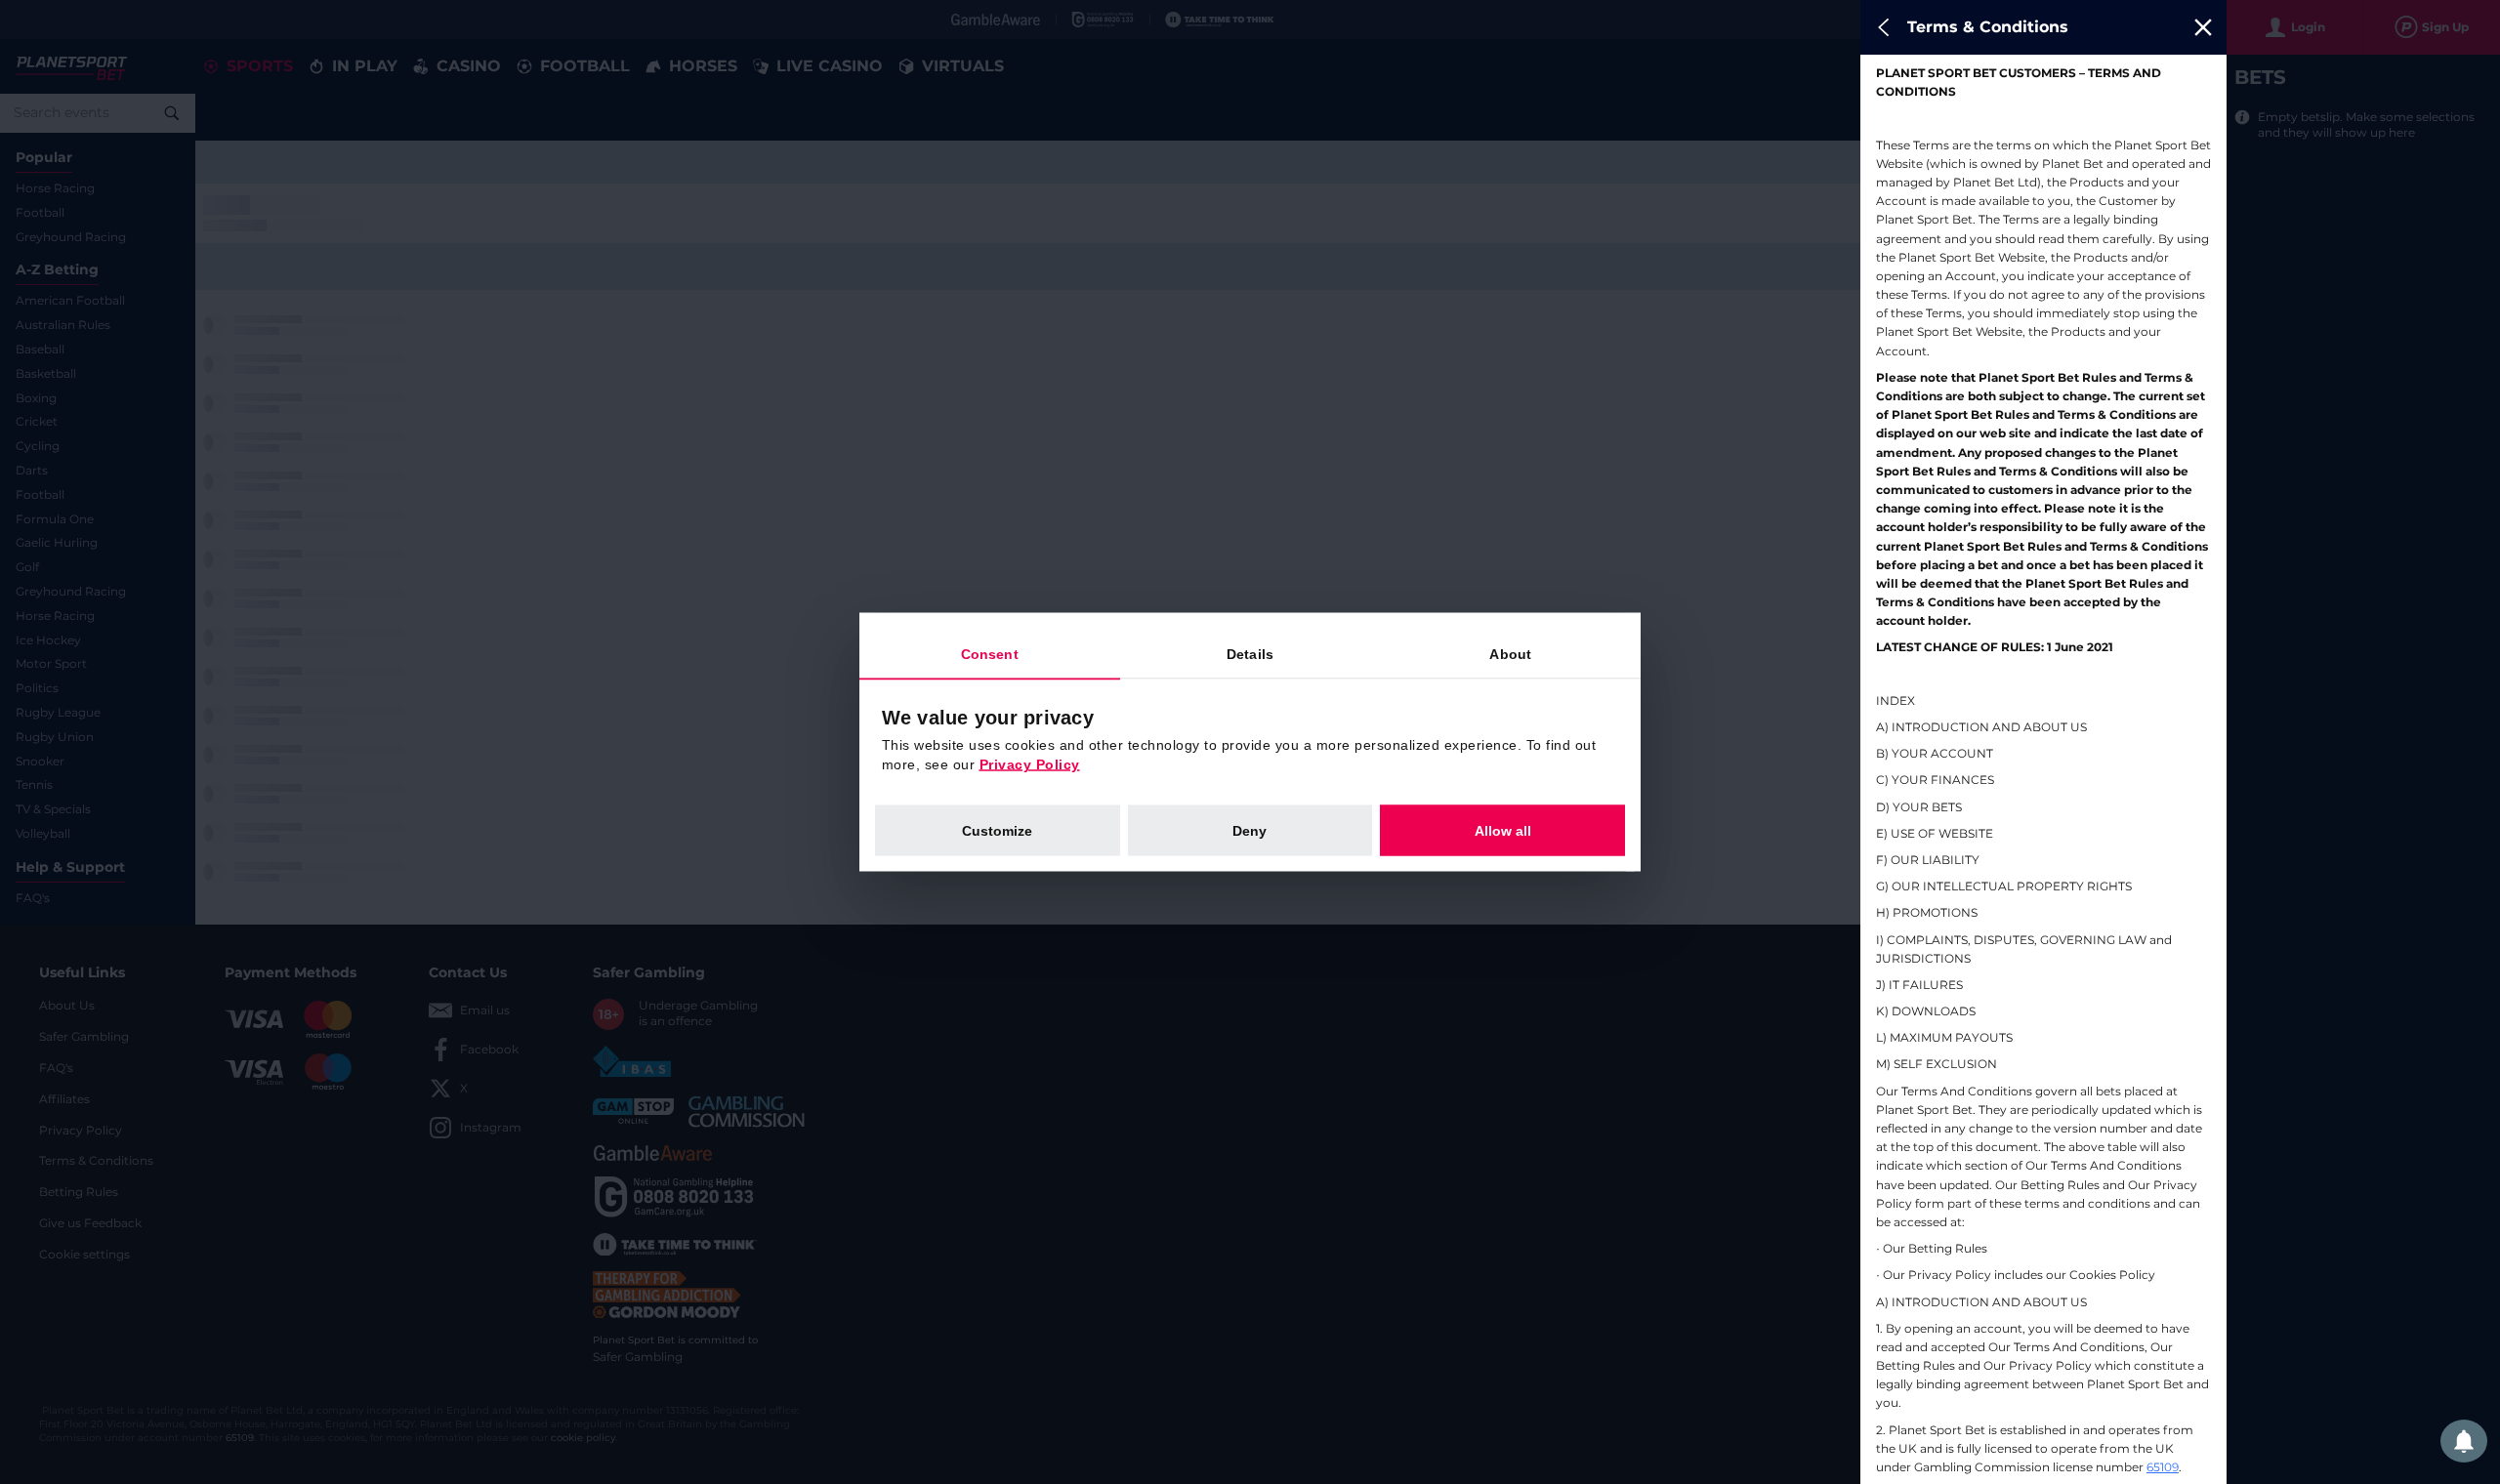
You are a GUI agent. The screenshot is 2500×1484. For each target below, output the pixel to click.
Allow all (1503, 831)
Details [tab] (1250, 654)
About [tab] (1510, 654)
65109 (2163, 1467)
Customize (997, 831)
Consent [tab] (990, 654)
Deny (1250, 831)
